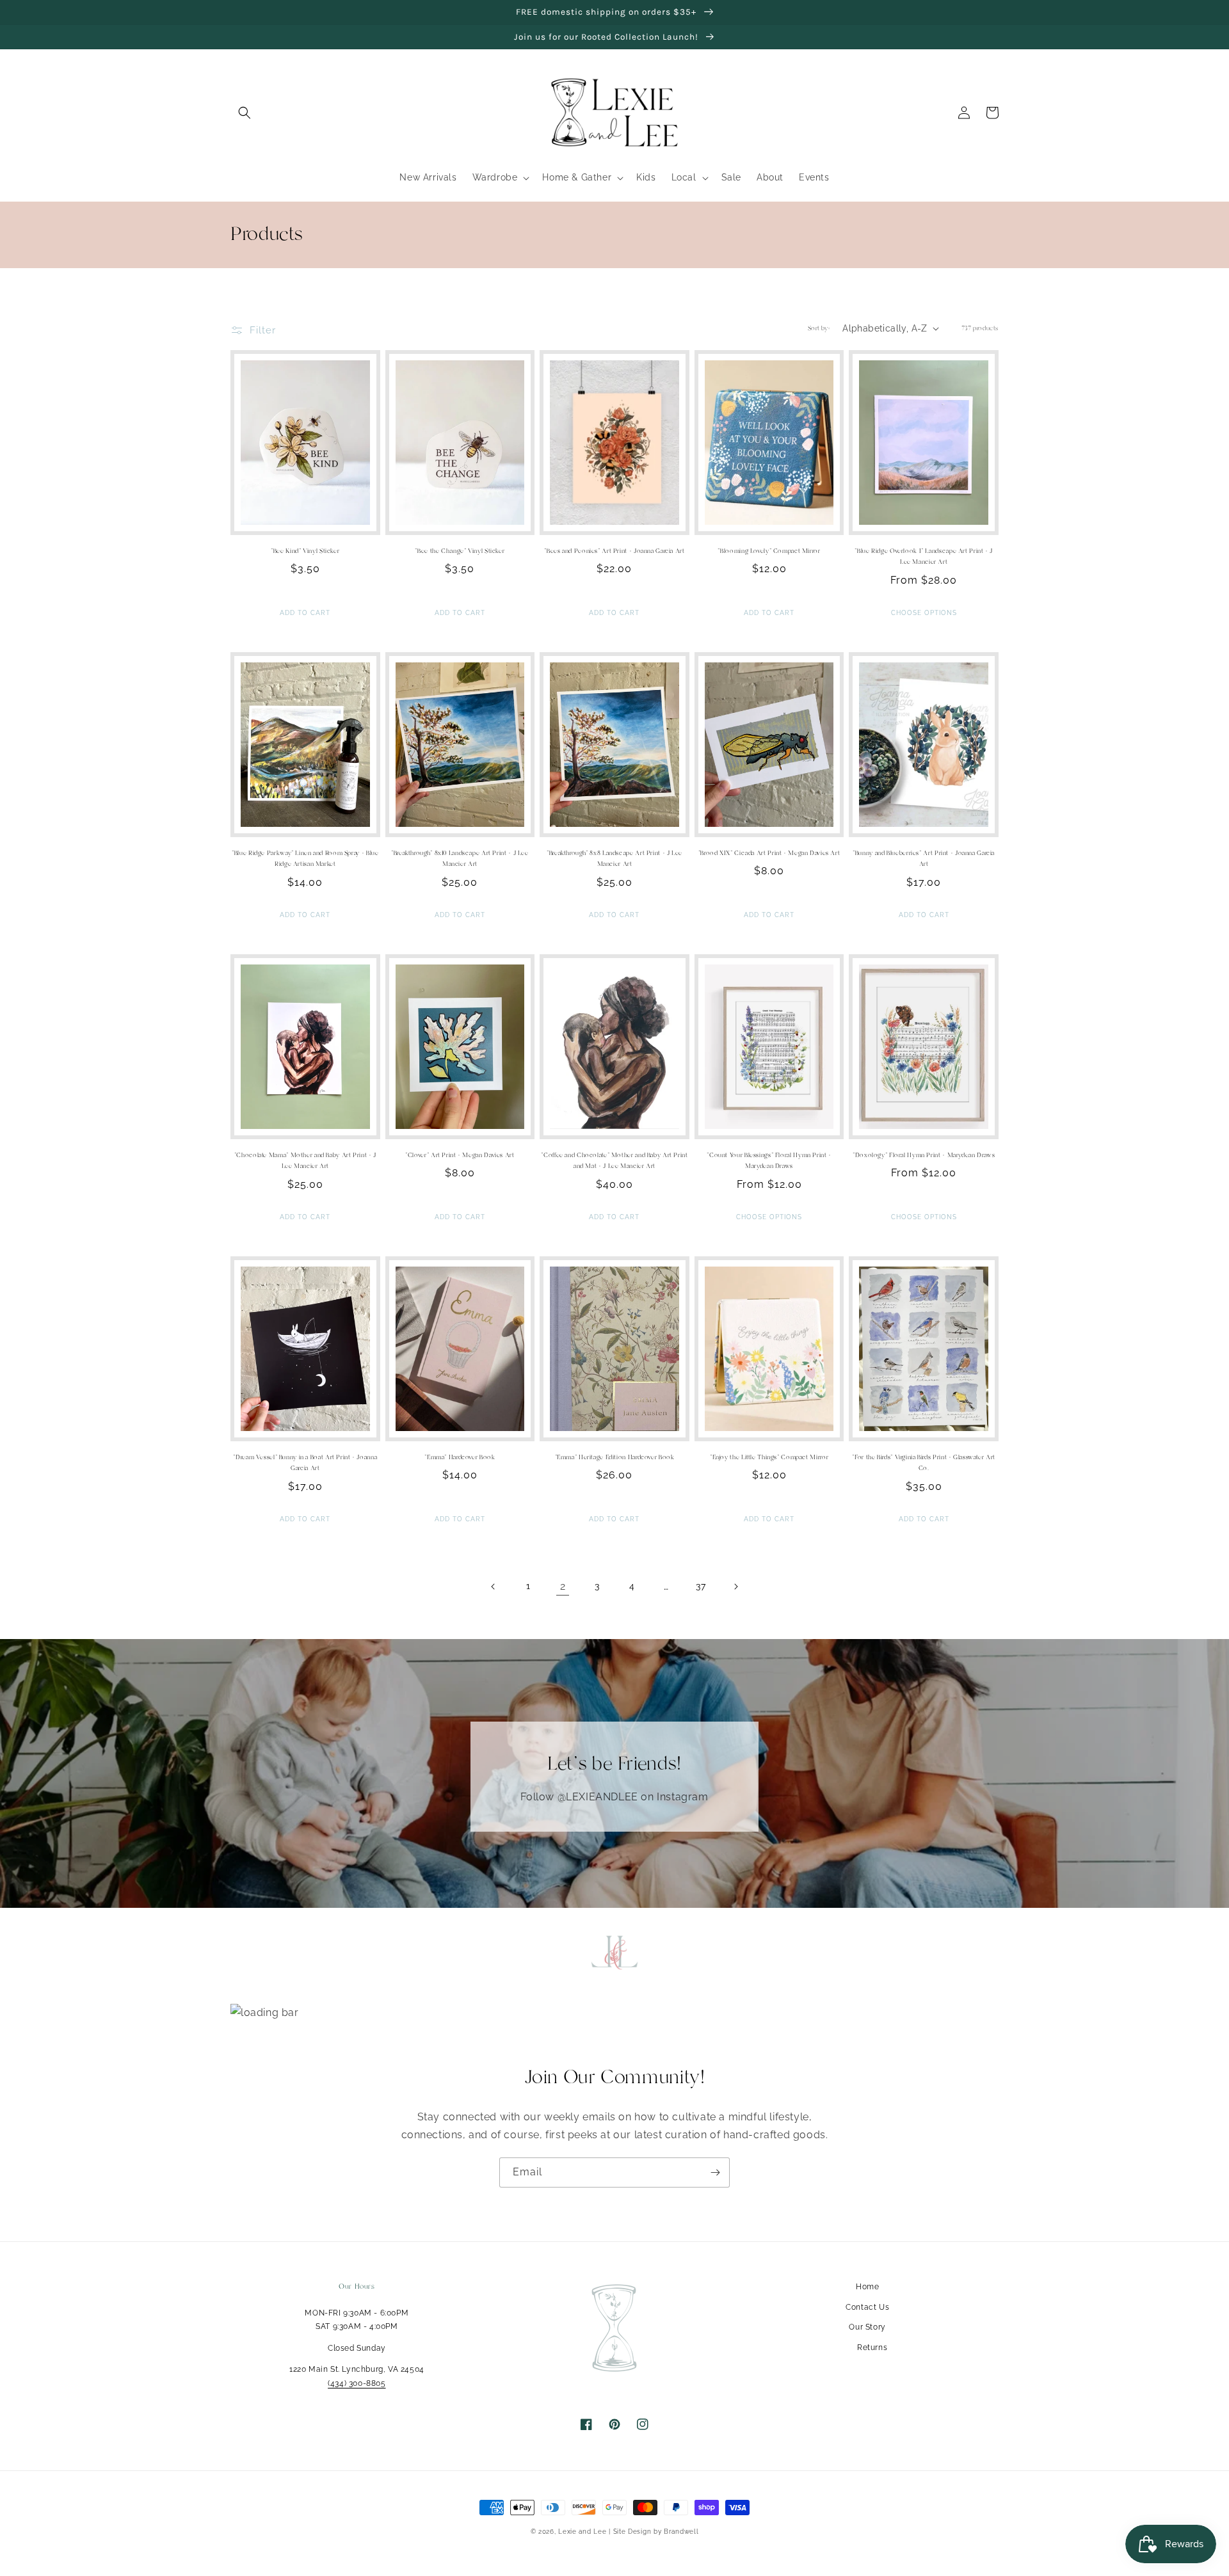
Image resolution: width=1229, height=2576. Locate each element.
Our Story (867, 2327)
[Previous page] (494, 1587)
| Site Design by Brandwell (654, 2532)
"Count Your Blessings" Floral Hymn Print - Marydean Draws (769, 1161)
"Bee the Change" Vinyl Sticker (460, 551)
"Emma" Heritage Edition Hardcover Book (615, 1457)
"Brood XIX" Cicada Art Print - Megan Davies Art (769, 853)
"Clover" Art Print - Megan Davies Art (460, 1155)
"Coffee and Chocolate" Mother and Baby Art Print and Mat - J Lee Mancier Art (614, 1161)
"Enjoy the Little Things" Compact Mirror (769, 1457)
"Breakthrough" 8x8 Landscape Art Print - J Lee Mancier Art (614, 859)
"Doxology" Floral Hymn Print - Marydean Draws (924, 1155)
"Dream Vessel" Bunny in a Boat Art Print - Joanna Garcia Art (305, 1463)
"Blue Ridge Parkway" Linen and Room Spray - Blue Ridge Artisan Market (305, 859)
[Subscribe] (715, 2172)
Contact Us (867, 2307)
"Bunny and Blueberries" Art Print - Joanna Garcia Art (924, 859)
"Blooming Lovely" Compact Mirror (769, 551)
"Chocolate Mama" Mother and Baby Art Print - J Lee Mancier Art (305, 1161)
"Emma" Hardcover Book (460, 1457)
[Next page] (735, 1587)
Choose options (924, 613)
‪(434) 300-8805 (357, 2383)
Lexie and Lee (583, 2532)
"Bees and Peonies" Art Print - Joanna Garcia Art (614, 551)
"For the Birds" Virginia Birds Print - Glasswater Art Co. (923, 1463)
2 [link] (563, 1586)
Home (867, 2287)
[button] (245, 113)
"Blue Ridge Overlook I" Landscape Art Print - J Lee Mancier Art (924, 557)
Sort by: (819, 328)
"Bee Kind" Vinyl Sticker (305, 551)
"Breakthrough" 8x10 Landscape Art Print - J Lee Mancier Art (460, 859)
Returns (872, 2348)
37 (701, 1586)
